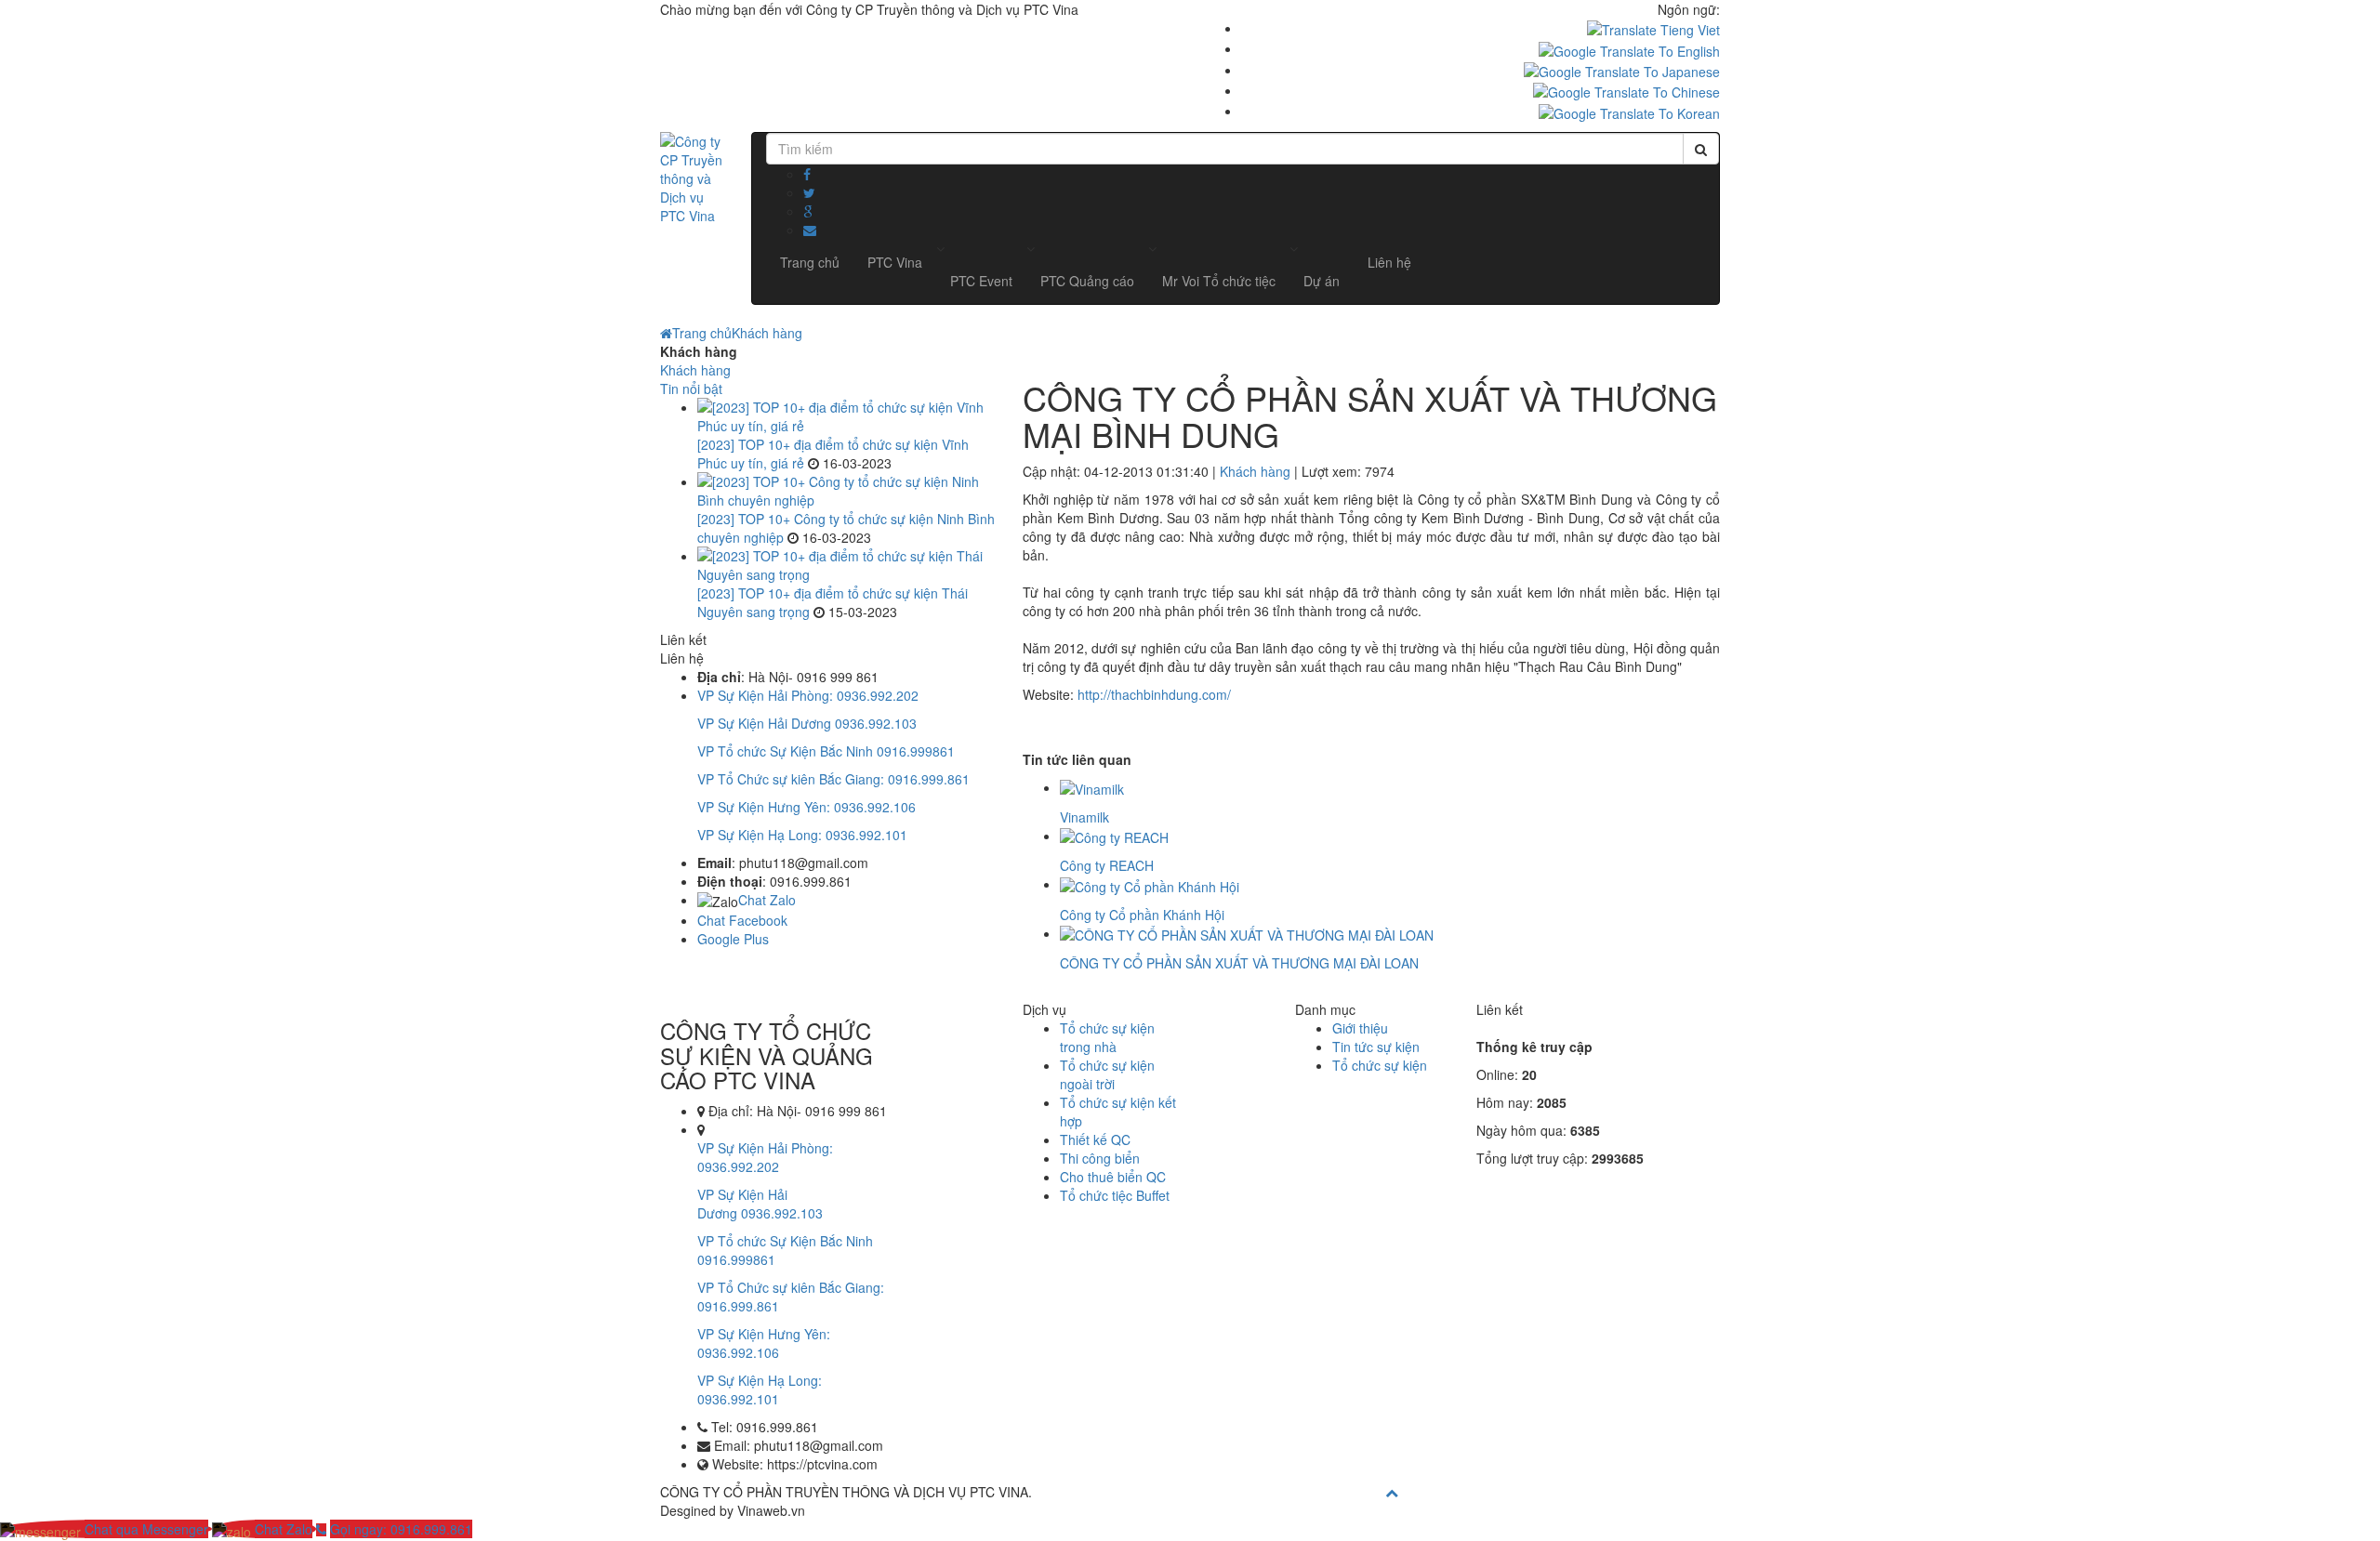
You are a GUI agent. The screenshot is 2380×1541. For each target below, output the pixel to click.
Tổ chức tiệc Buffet (1115, 1195)
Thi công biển (1100, 1158)
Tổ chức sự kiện (1380, 1065)
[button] (981, 281)
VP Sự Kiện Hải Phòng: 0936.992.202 (808, 695)
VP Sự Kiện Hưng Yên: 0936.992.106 (807, 807)
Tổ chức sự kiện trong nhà (1107, 1037)
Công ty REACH (1107, 865)
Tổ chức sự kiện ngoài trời (1107, 1074)
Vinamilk (1084, 817)
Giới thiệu (1360, 1028)
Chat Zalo (767, 900)
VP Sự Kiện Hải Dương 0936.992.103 (807, 723)
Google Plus (733, 939)
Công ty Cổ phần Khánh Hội (1142, 915)
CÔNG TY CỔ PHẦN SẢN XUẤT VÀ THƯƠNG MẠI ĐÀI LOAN (1239, 963)
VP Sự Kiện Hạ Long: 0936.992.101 (802, 835)
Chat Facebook (742, 920)
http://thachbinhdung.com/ (1154, 694)
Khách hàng (767, 333)
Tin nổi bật (691, 389)
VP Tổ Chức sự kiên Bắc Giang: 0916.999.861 (833, 779)
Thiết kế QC (1095, 1139)
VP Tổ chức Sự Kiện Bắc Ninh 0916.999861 (826, 751)
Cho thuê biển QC (1113, 1177)
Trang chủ (702, 333)
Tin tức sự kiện (1376, 1047)
